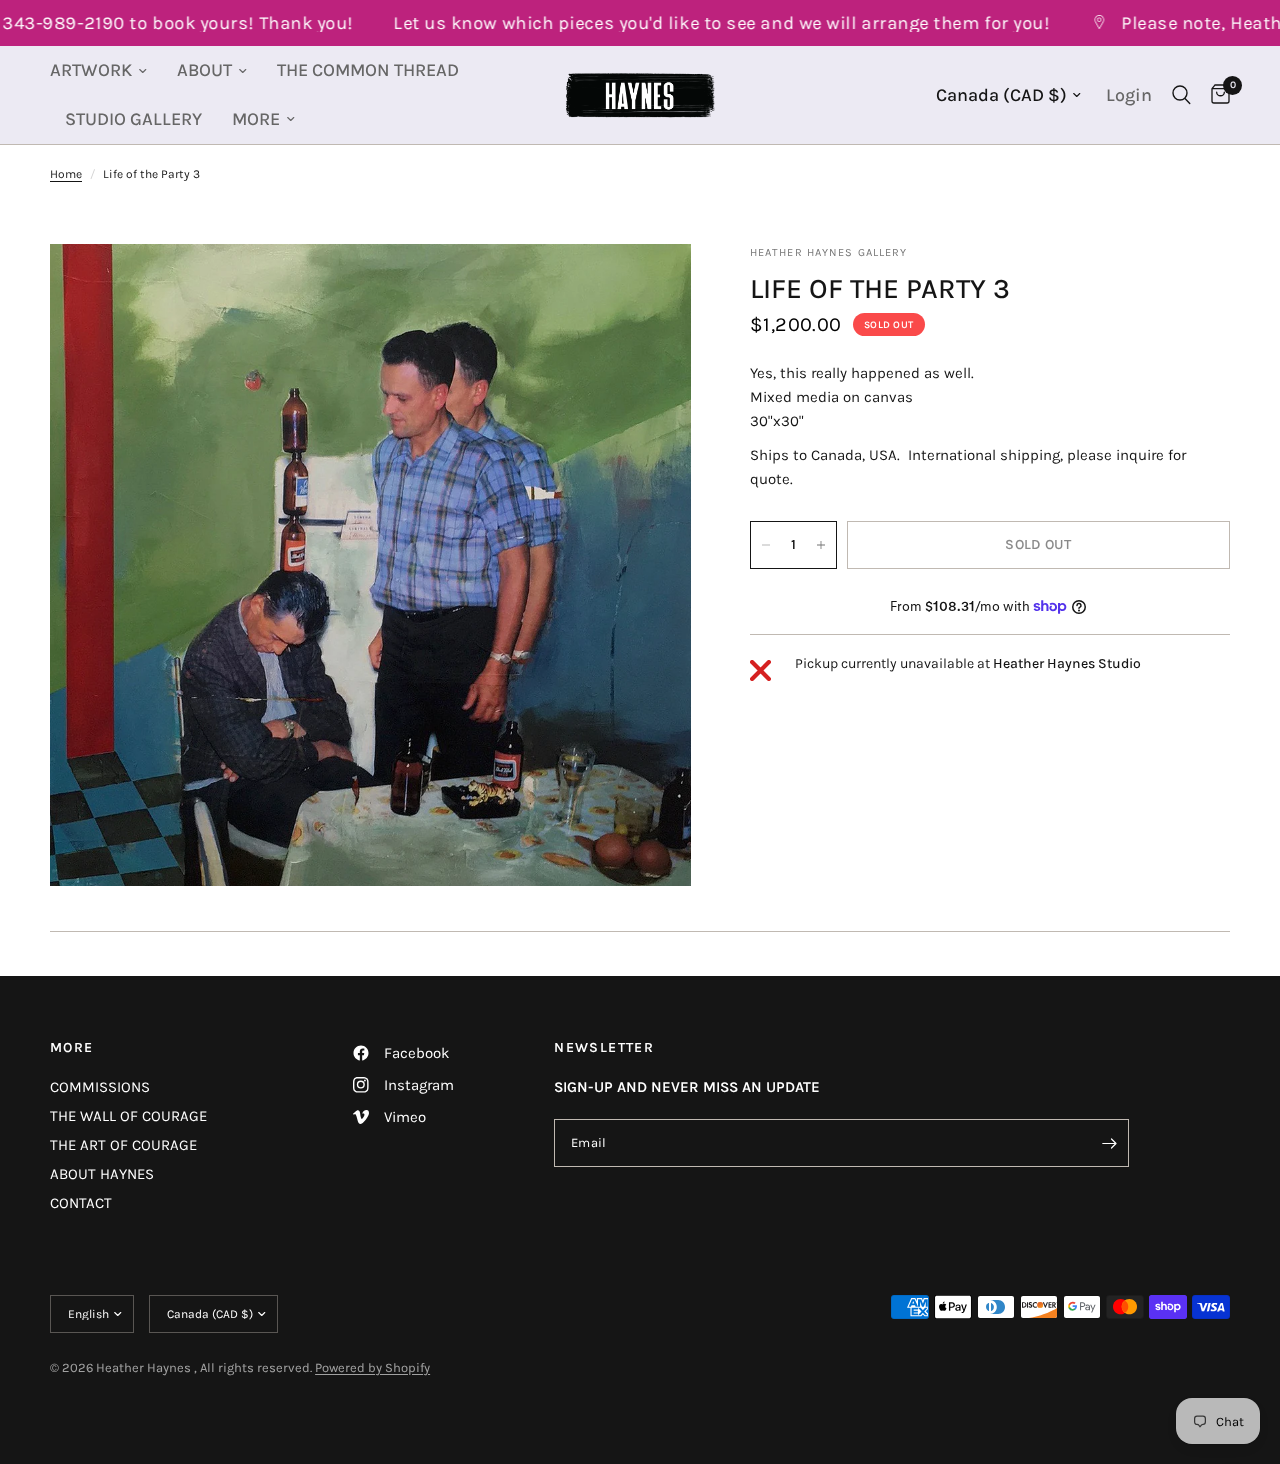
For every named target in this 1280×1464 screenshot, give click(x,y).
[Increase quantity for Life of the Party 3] (821, 545)
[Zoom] (649, 286)
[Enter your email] (1109, 1143)
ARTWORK (91, 70)
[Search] (1181, 95)
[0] (1215, 95)
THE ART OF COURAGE (123, 1145)
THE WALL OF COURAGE (128, 1116)
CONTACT (81, 1203)
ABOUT (204, 70)
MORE (256, 119)
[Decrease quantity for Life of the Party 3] (766, 545)
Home (66, 174)
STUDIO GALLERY (133, 119)
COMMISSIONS (100, 1087)
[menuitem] (106, 70)
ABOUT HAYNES (102, 1174)
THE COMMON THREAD (368, 70)
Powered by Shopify (372, 1367)
